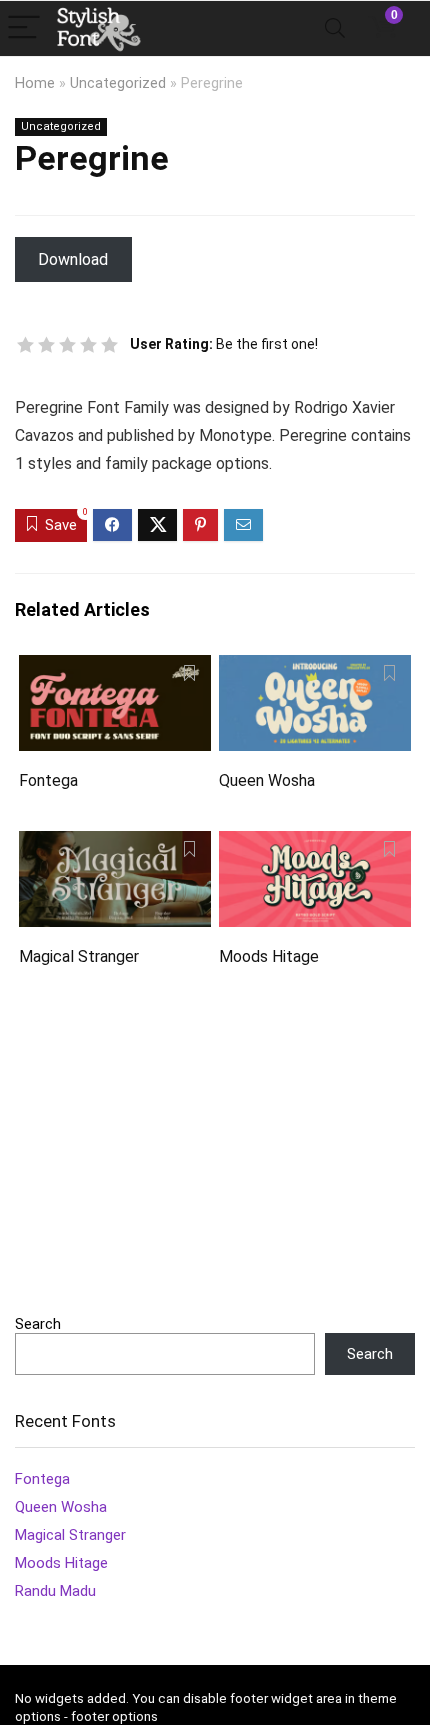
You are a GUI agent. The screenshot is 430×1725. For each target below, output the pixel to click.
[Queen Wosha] (315, 668)
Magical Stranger (79, 956)
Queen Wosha (267, 780)
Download (73, 259)
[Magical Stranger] (115, 844)
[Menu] (24, 28)
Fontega (48, 780)
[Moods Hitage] (315, 844)
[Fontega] (115, 668)
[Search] (335, 28)
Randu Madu (55, 1591)
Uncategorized (118, 83)
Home (35, 83)
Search (38, 1324)
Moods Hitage (269, 956)
